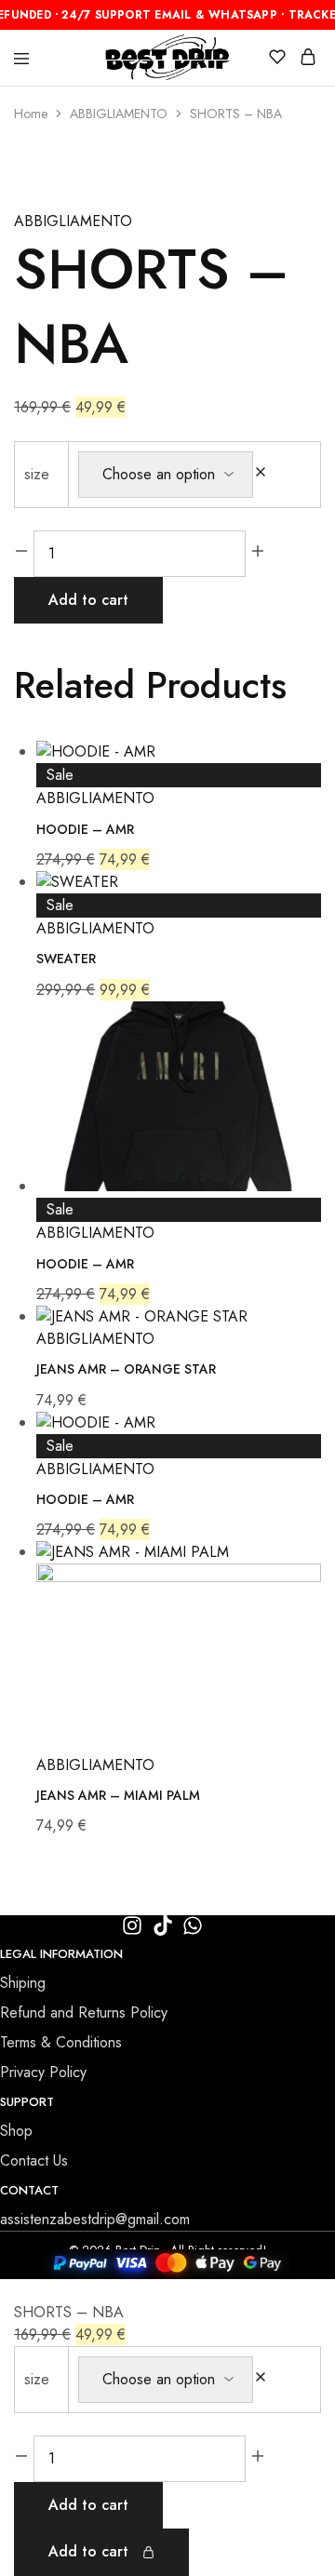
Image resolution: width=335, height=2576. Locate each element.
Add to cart (88, 600)
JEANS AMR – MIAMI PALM (118, 1795)
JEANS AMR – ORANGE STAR (126, 1369)
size (37, 474)
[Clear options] (261, 474)
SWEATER (66, 959)
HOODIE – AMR (85, 829)
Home (31, 114)
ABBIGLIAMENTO (119, 114)
